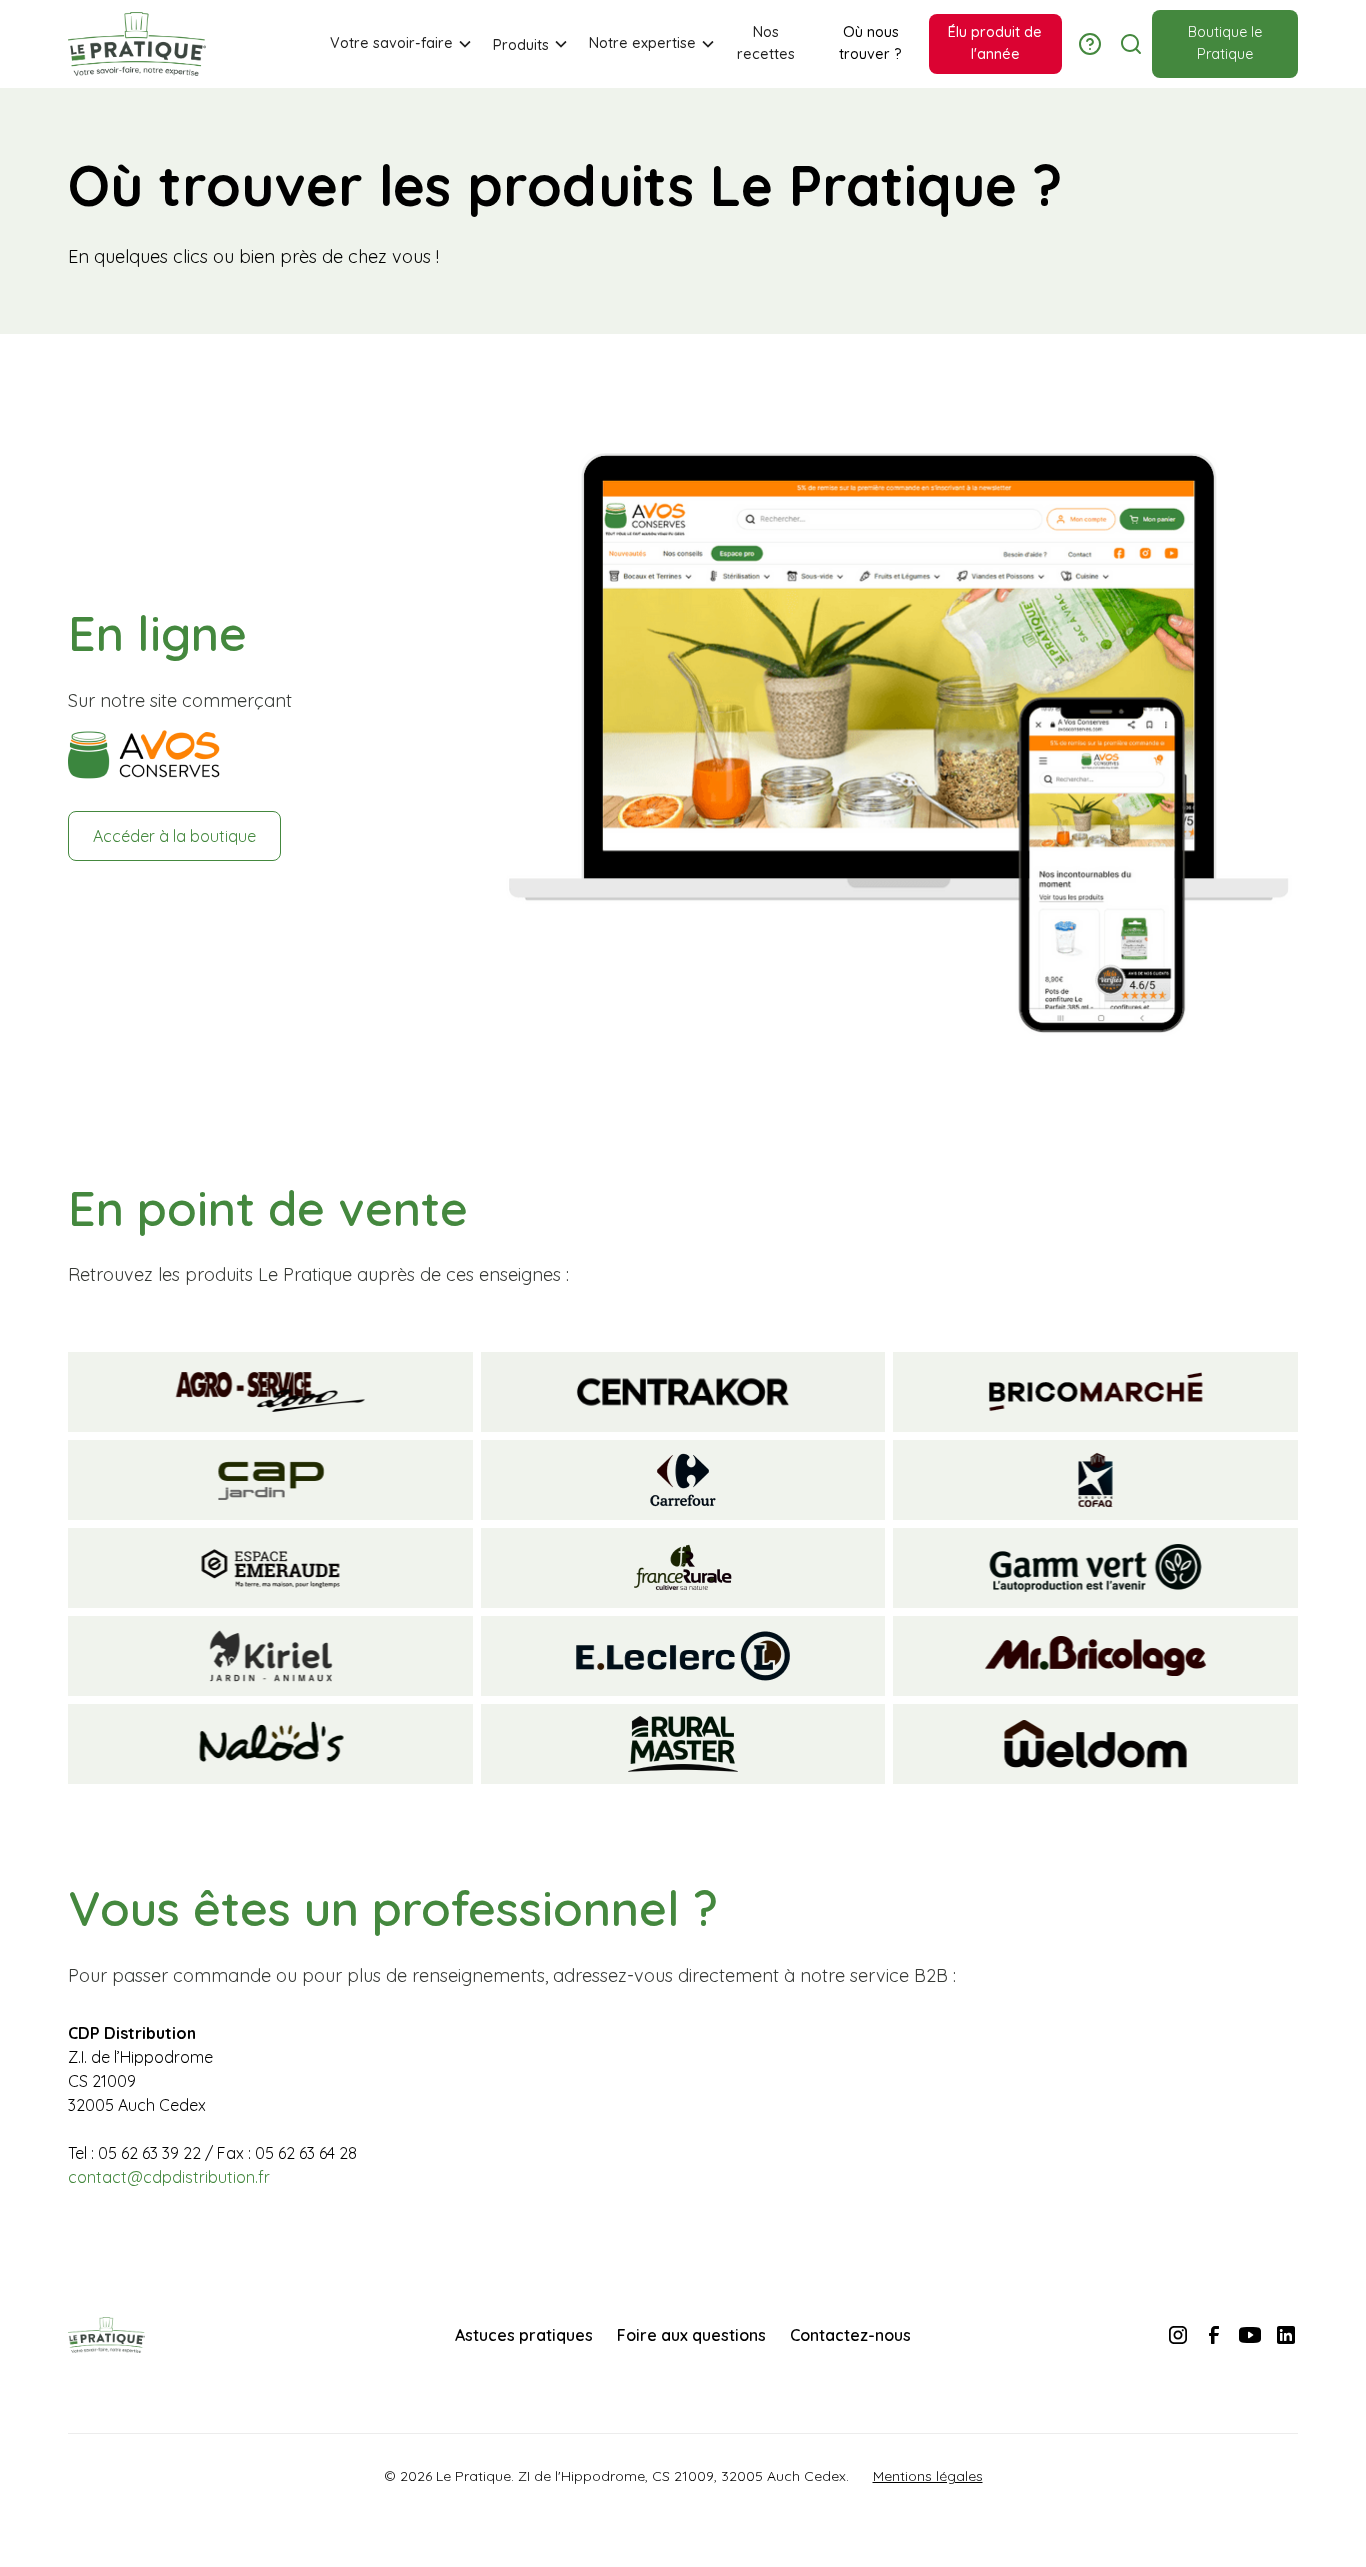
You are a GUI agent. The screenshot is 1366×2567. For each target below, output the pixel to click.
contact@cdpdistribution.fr (169, 2177)
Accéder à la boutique (174, 836)
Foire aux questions (691, 2335)
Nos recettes (766, 43)
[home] (136, 44)
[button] (395, 44)
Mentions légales (928, 2476)
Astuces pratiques (524, 2335)
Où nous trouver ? (870, 43)
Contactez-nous (850, 2335)
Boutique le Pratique (1225, 43)
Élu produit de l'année (995, 43)
